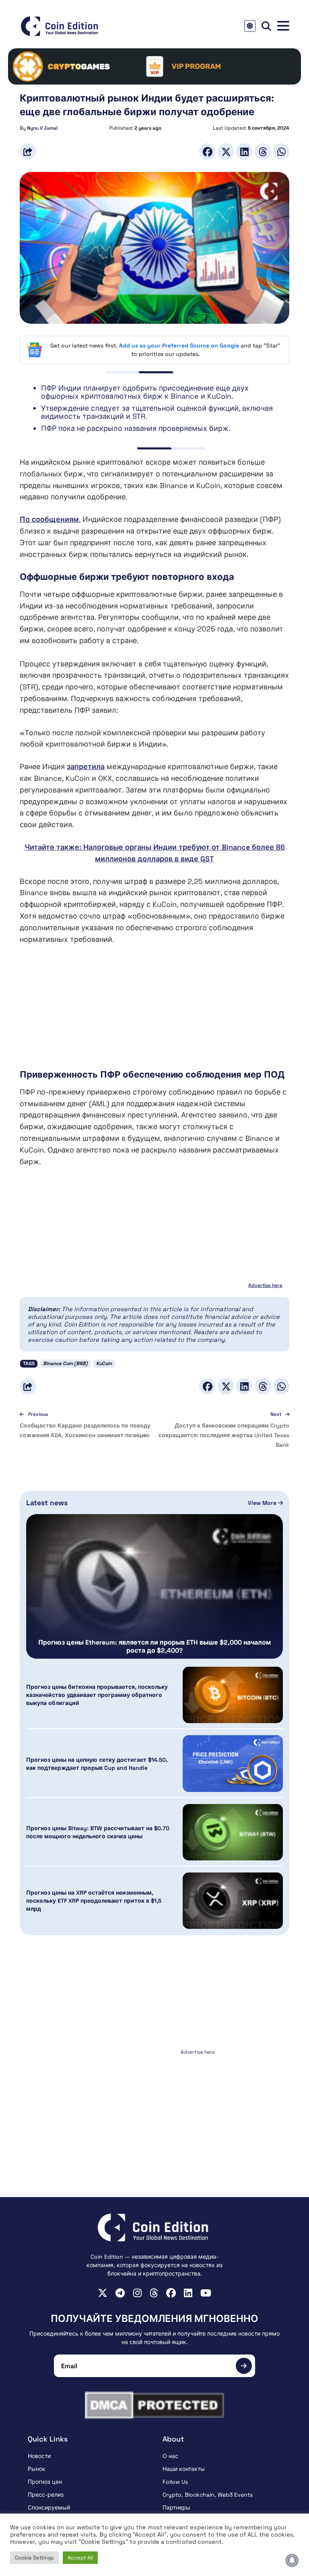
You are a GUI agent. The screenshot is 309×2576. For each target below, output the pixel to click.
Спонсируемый (49, 2508)
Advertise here (265, 1285)
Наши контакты (184, 2469)
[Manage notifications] (292, 2560)
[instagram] (137, 2293)
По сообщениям (49, 519)
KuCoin (104, 1364)
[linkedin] (188, 2293)
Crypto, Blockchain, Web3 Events (208, 2495)
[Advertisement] (154, 1012)
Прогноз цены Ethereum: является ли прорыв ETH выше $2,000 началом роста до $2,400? (154, 1647)
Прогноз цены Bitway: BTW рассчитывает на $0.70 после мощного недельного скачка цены (98, 1832)
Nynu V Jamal (42, 128)
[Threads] (263, 152)
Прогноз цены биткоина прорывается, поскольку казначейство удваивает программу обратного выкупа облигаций (97, 1695)
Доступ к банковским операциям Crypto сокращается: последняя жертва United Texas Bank (224, 1435)
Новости (39, 2456)
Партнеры (176, 2508)
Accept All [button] (80, 2558)
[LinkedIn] (244, 152)
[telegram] (120, 2293)
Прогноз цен (45, 2482)
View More (263, 1503)
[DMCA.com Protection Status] (154, 2405)
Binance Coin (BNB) (65, 1364)
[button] (283, 26)
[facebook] (171, 2293)
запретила (86, 767)
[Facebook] (207, 152)
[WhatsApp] (281, 152)
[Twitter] (226, 152)
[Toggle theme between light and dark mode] (250, 26)
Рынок (37, 2469)
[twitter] (103, 2293)
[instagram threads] (154, 2293)
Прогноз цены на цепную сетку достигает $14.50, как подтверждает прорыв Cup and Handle (97, 1764)
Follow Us (175, 2482)
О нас (170, 2456)
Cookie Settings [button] (34, 2558)
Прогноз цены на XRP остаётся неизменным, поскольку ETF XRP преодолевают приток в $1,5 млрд (94, 1901)
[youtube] (206, 2293)
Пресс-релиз (46, 2495)
